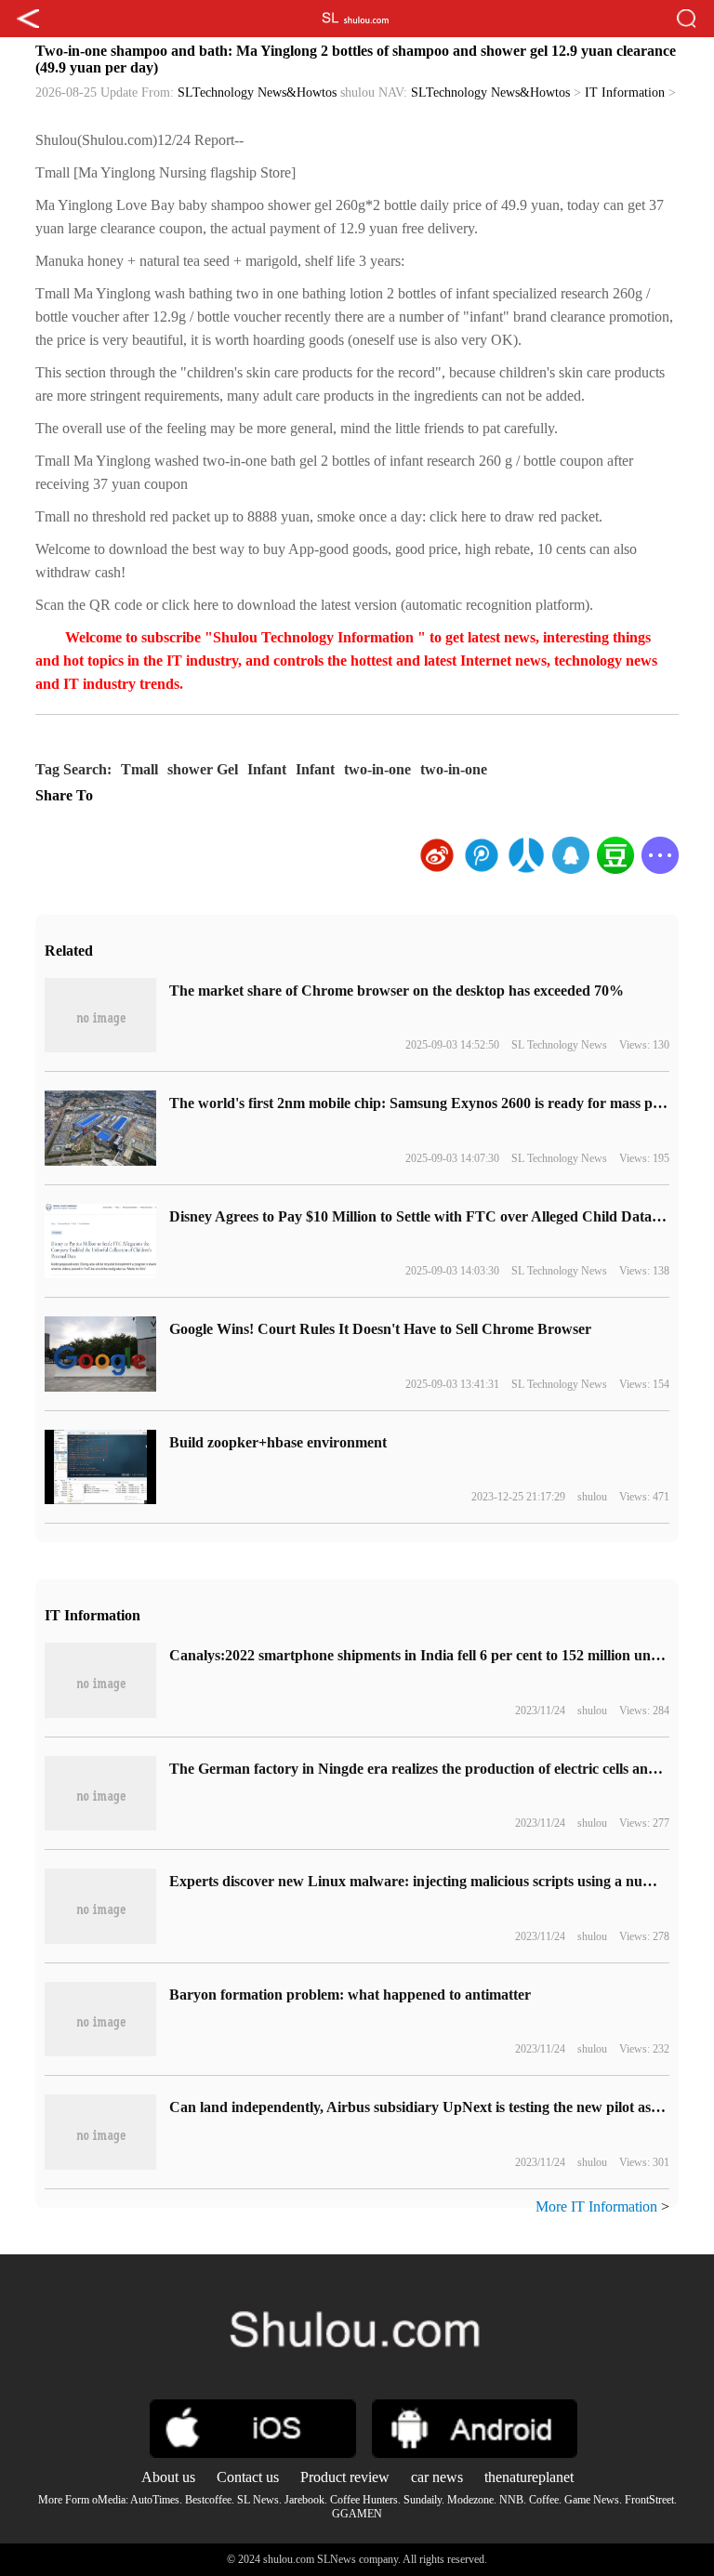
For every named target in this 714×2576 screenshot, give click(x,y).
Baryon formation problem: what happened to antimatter (350, 1995)
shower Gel (203, 769)
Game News (592, 2500)
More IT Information (596, 2206)
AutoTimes (155, 2500)
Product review (345, 2477)
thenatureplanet (529, 2477)
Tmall (139, 769)
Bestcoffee (208, 2500)
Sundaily (423, 2500)
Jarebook (304, 2500)
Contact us (248, 2477)
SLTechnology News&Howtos (257, 92)
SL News (258, 2500)
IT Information (625, 92)
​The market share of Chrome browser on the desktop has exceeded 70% (397, 991)
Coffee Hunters (364, 2500)
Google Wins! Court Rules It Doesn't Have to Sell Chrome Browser (380, 1329)
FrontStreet (649, 2500)
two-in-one (377, 769)
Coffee (544, 2500)
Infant (267, 769)
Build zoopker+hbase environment (278, 1442)
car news (437, 2477)
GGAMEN (357, 2514)
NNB (511, 2500)
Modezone (470, 2500)
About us (168, 2477)
